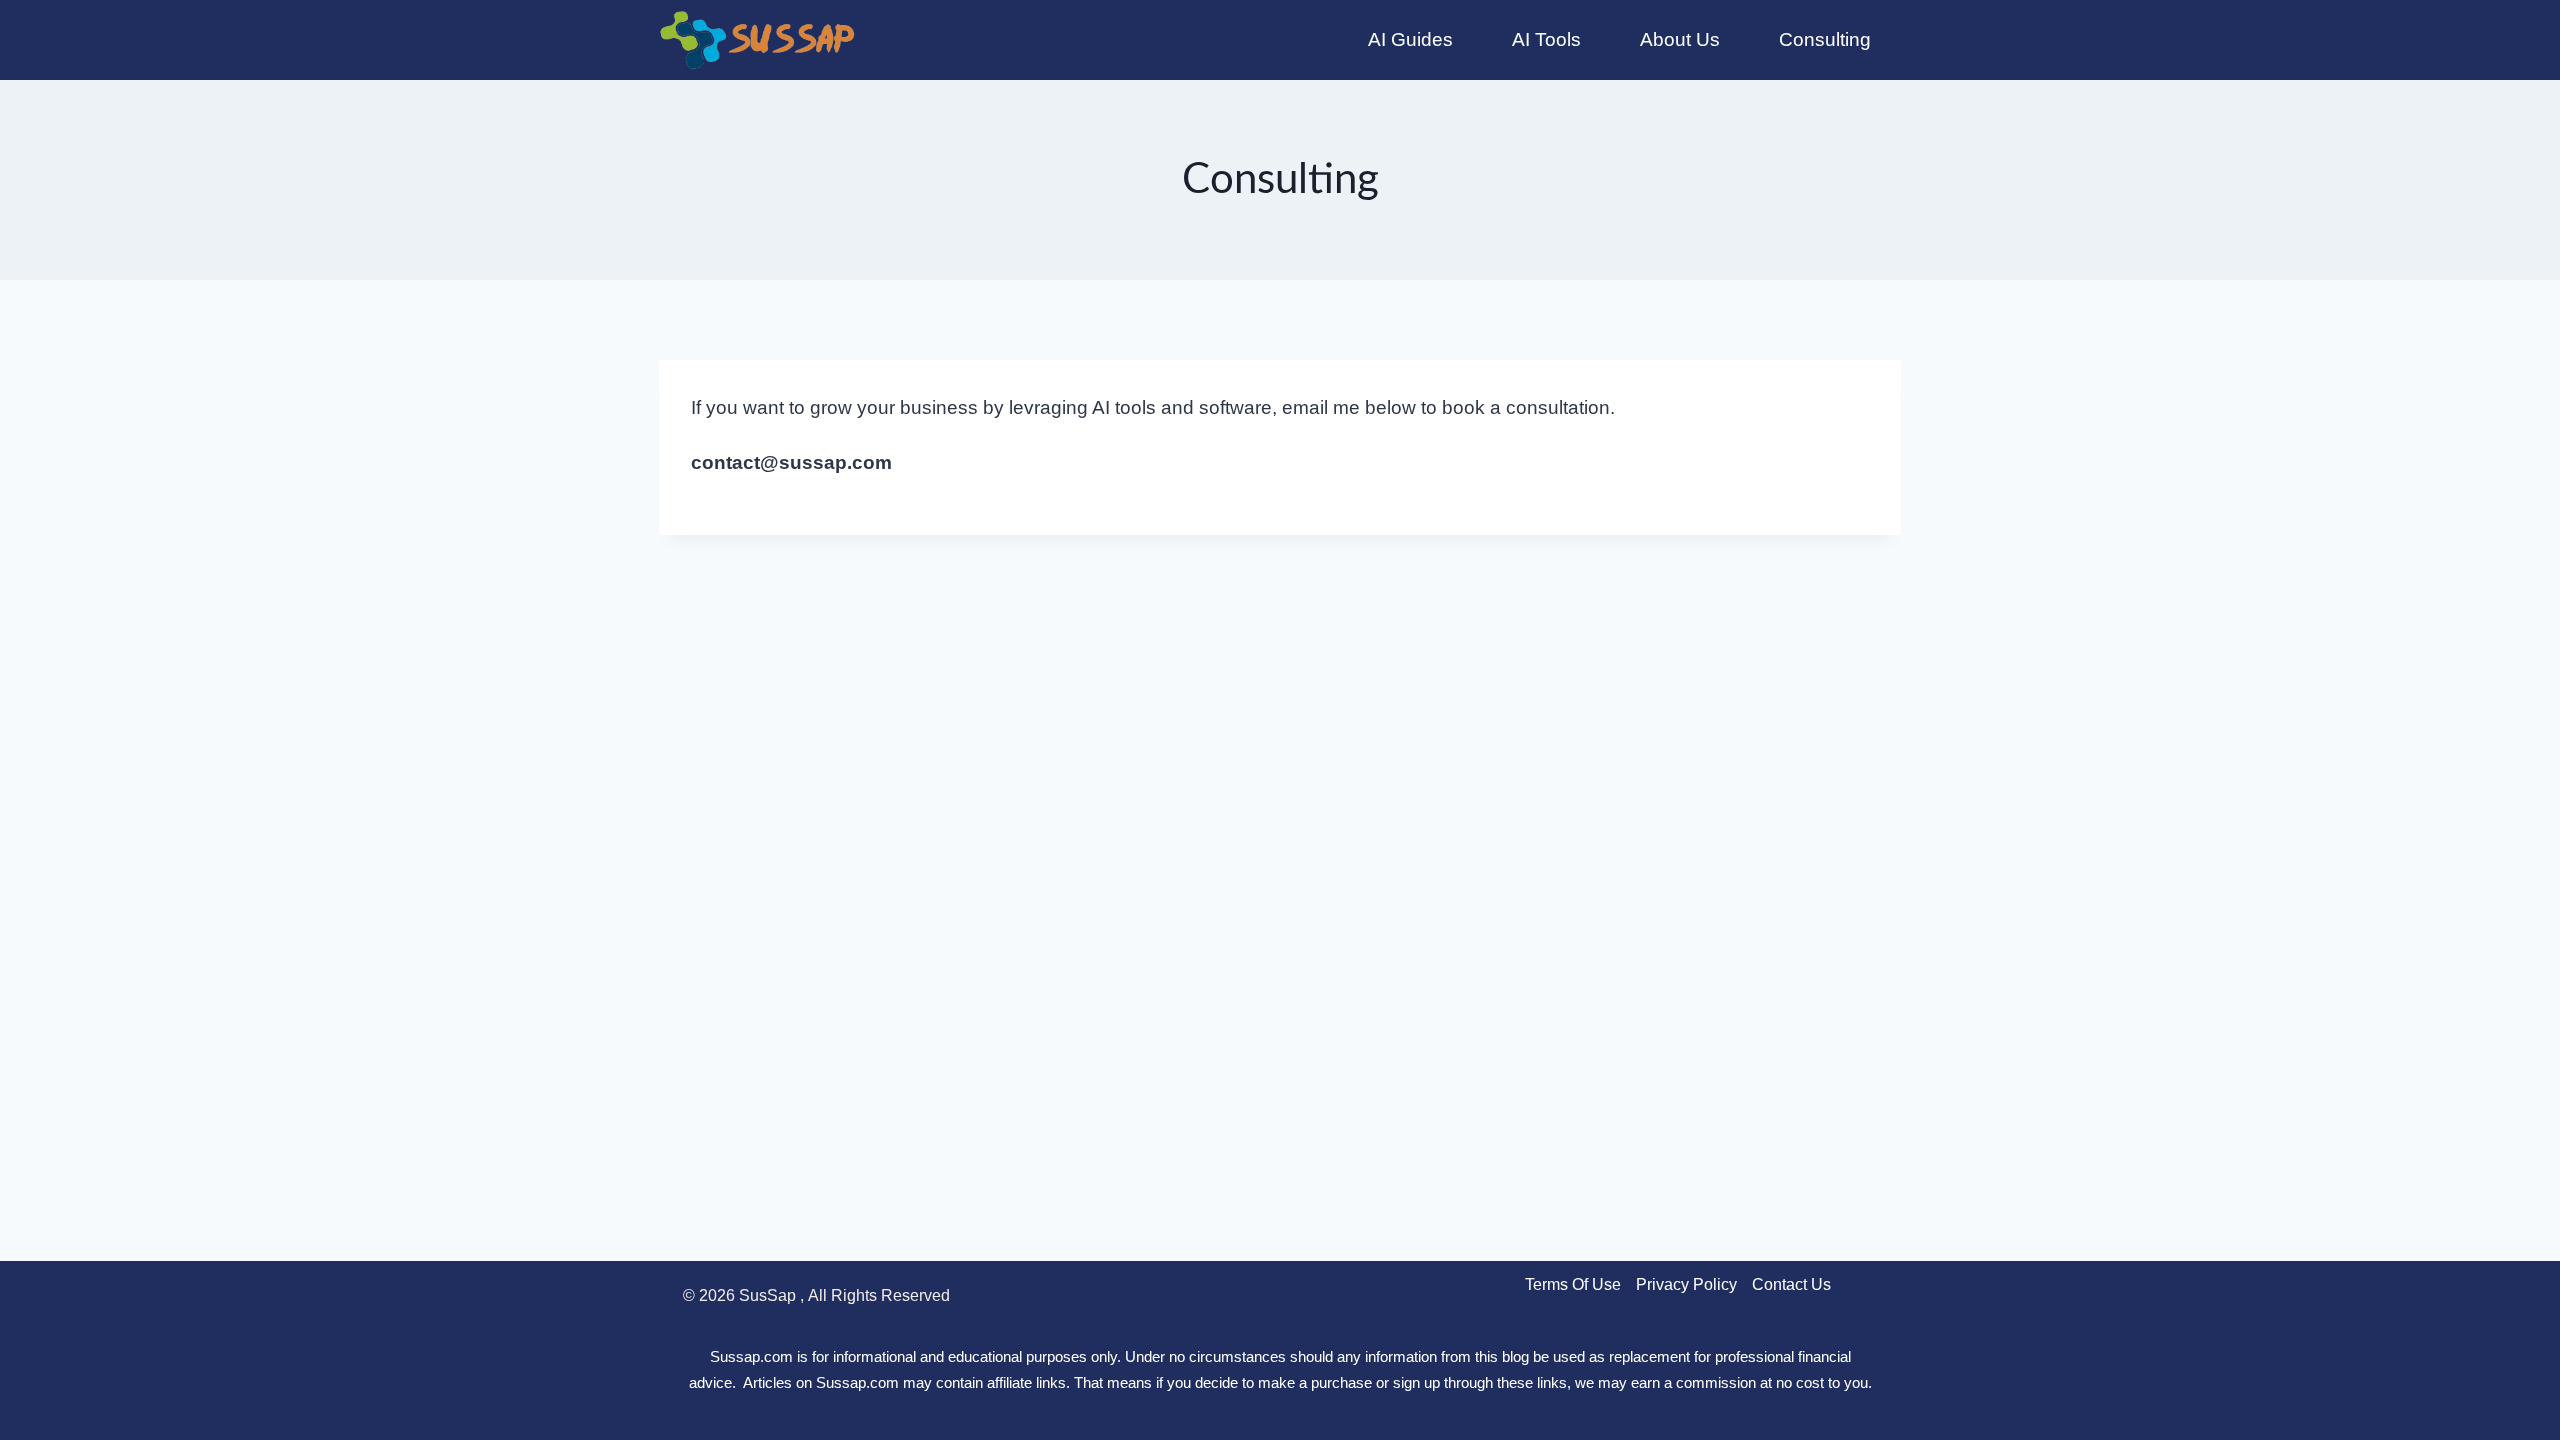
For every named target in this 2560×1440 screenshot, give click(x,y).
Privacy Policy (1686, 1284)
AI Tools (1546, 39)
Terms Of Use (1573, 1284)
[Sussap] (759, 40)
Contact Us (1791, 1284)
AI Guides (1410, 39)
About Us (1680, 39)
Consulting (1825, 39)
